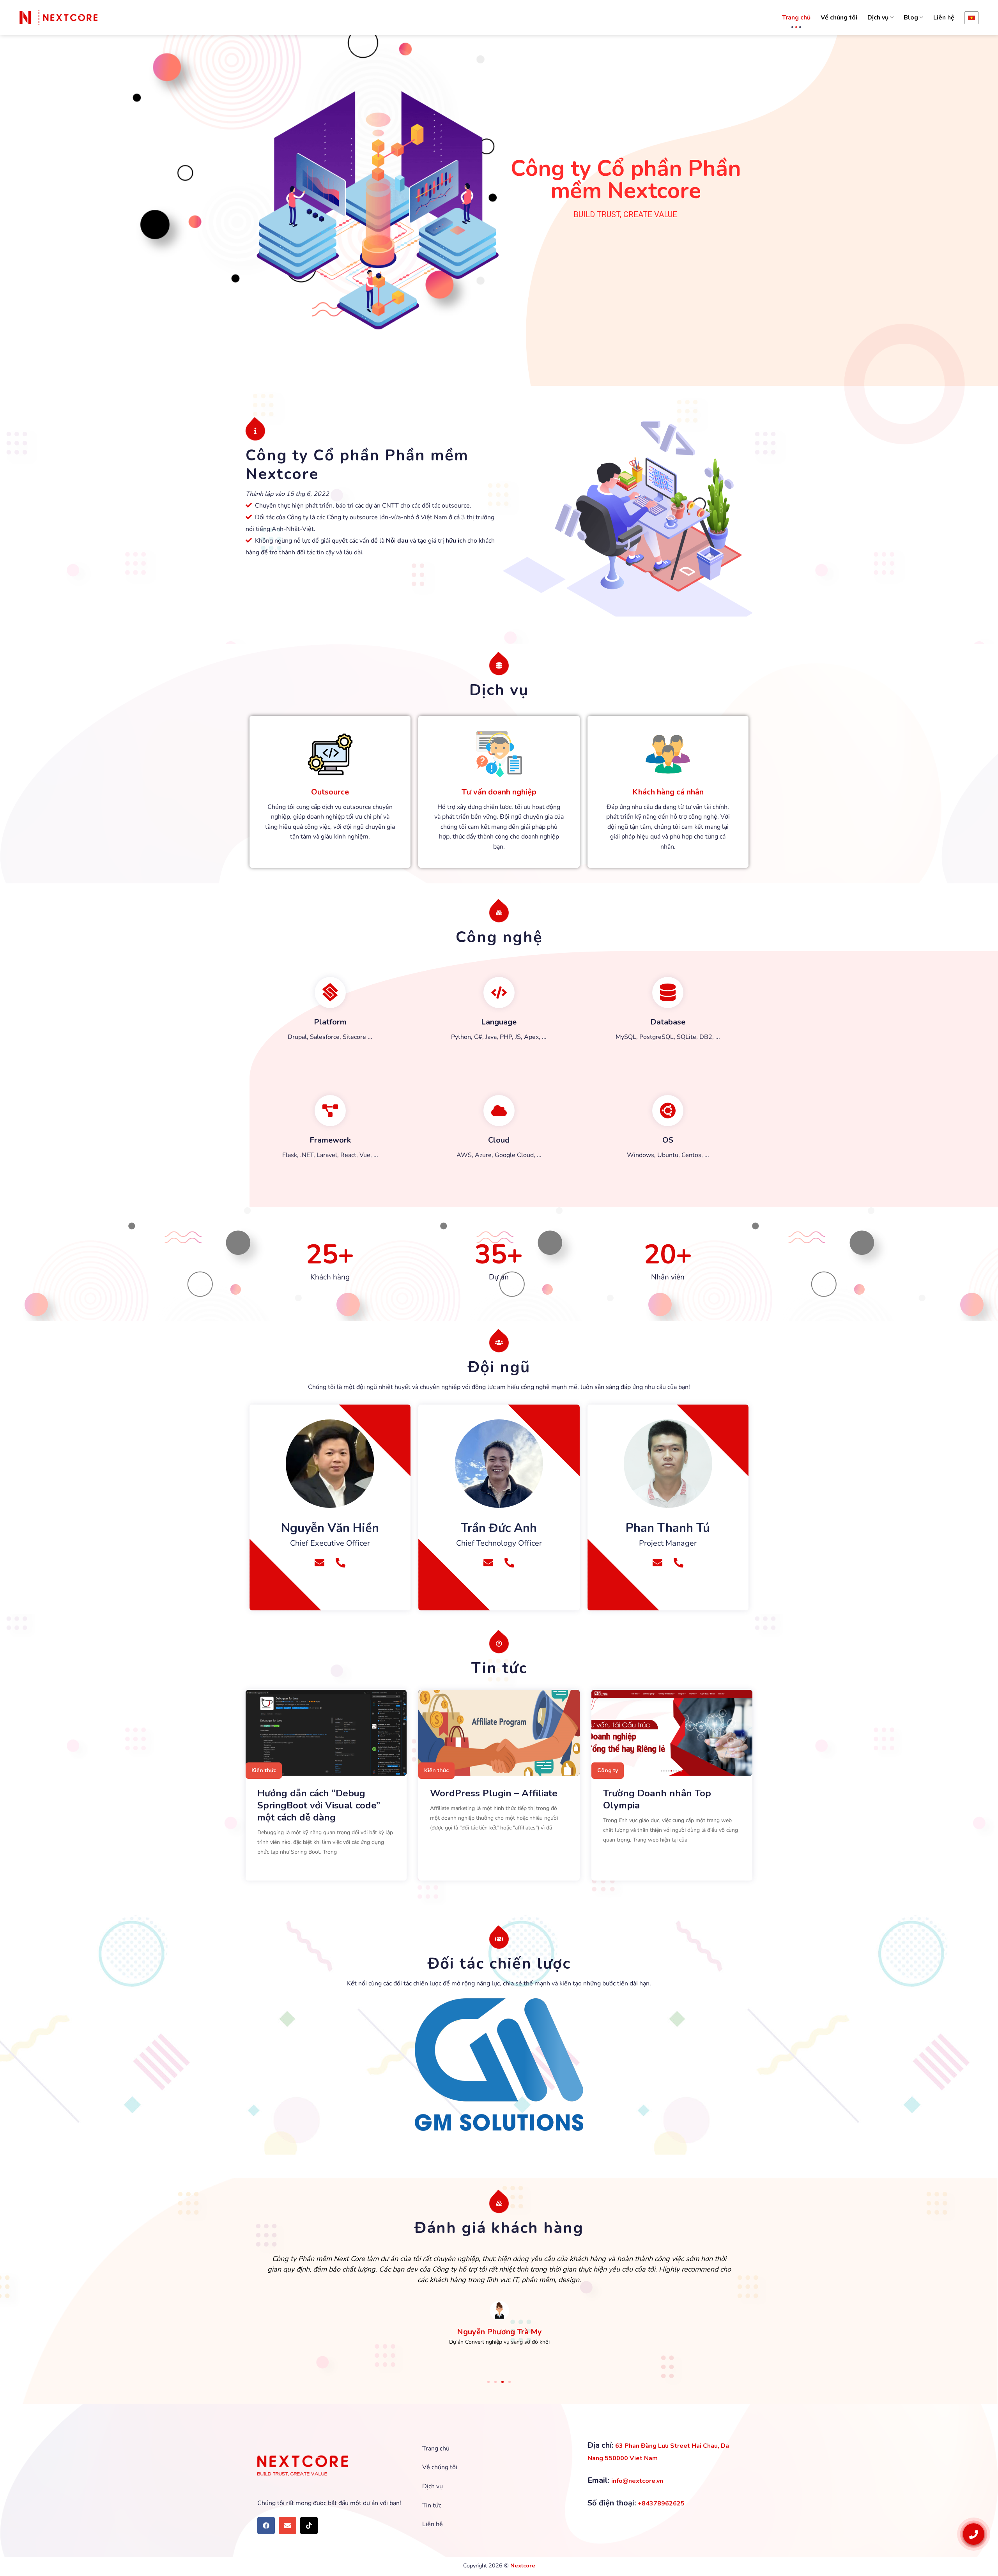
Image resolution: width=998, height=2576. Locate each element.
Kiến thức (264, 1770)
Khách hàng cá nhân (668, 792)
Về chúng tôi (839, 18)
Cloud (499, 1140)
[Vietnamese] (971, 18)
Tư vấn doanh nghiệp (499, 792)
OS (668, 1140)
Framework (330, 1140)
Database (668, 1022)
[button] (488, 2382)
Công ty (608, 1770)
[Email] (319, 1563)
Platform (330, 1022)
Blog (911, 18)
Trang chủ (796, 18)
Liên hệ (944, 18)
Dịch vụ (878, 18)
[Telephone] (341, 1563)
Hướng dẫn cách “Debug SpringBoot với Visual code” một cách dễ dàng (319, 1805)
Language (499, 1022)
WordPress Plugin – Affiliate (494, 1793)
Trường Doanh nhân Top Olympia (657, 1799)
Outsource (330, 792)
